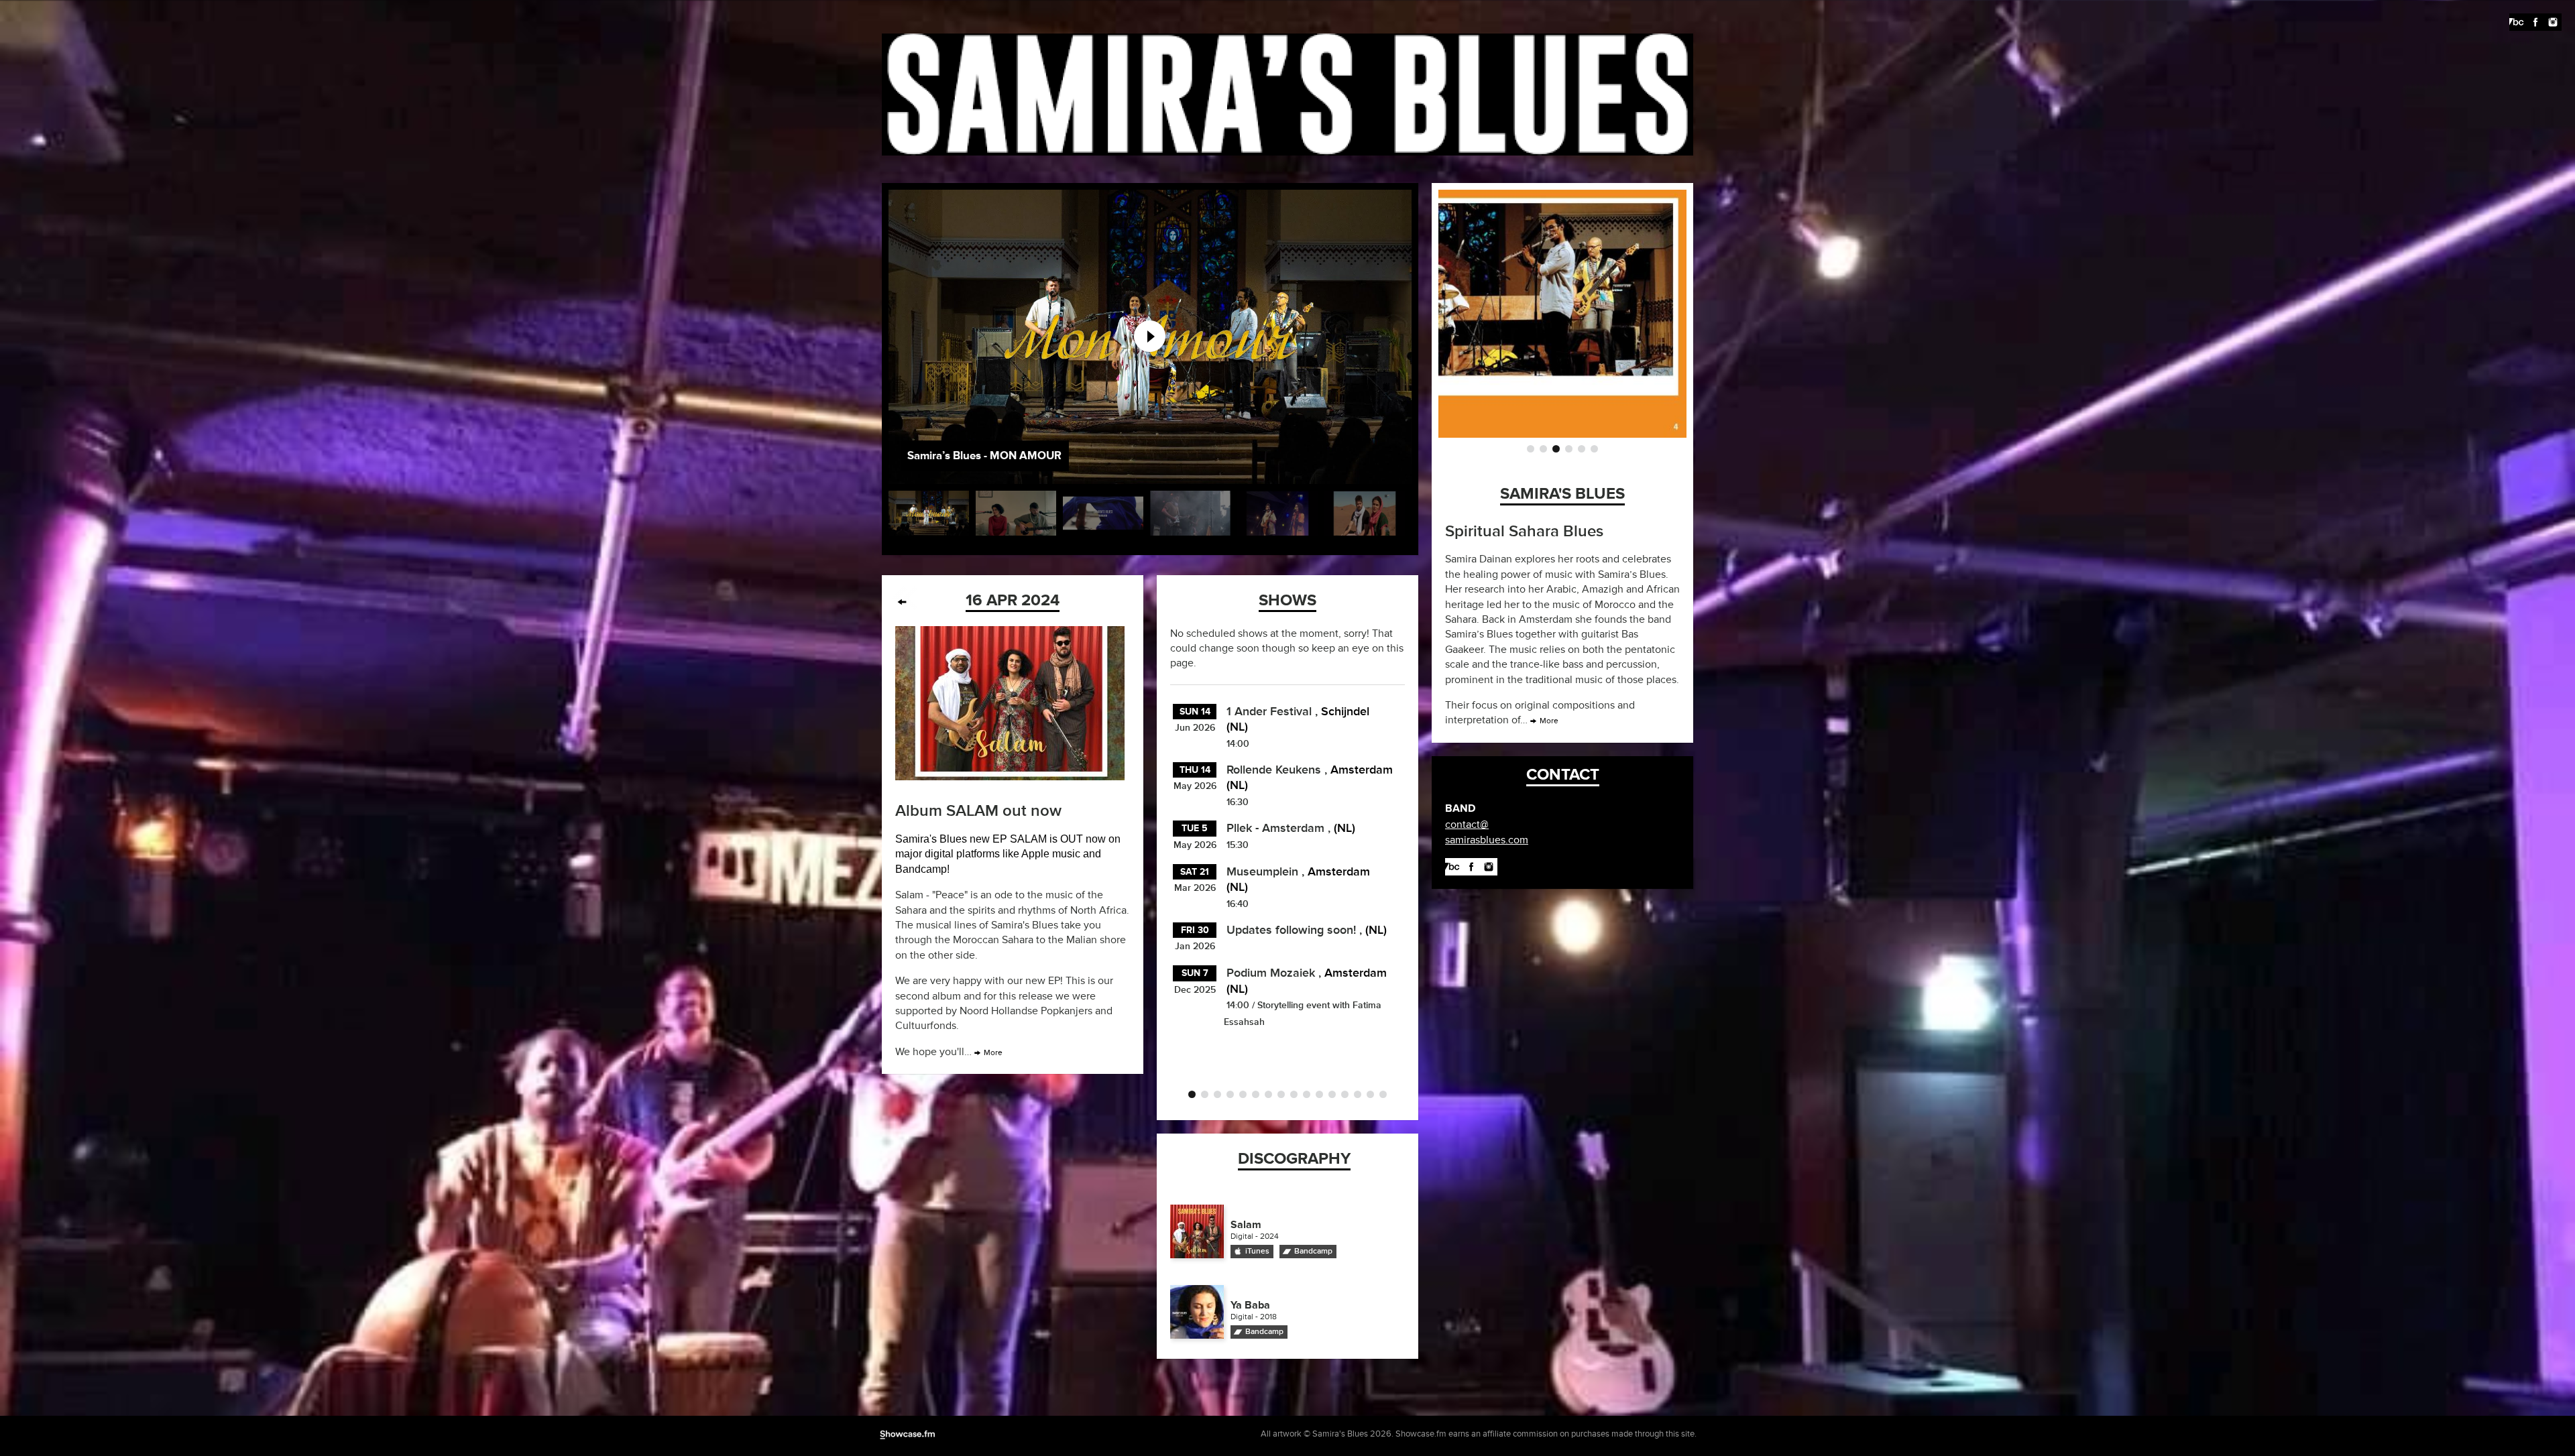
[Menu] (22, 22)
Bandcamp (1313, 1251)
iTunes (1257, 1251)
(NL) (1344, 828)
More (993, 1053)
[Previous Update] (902, 602)
